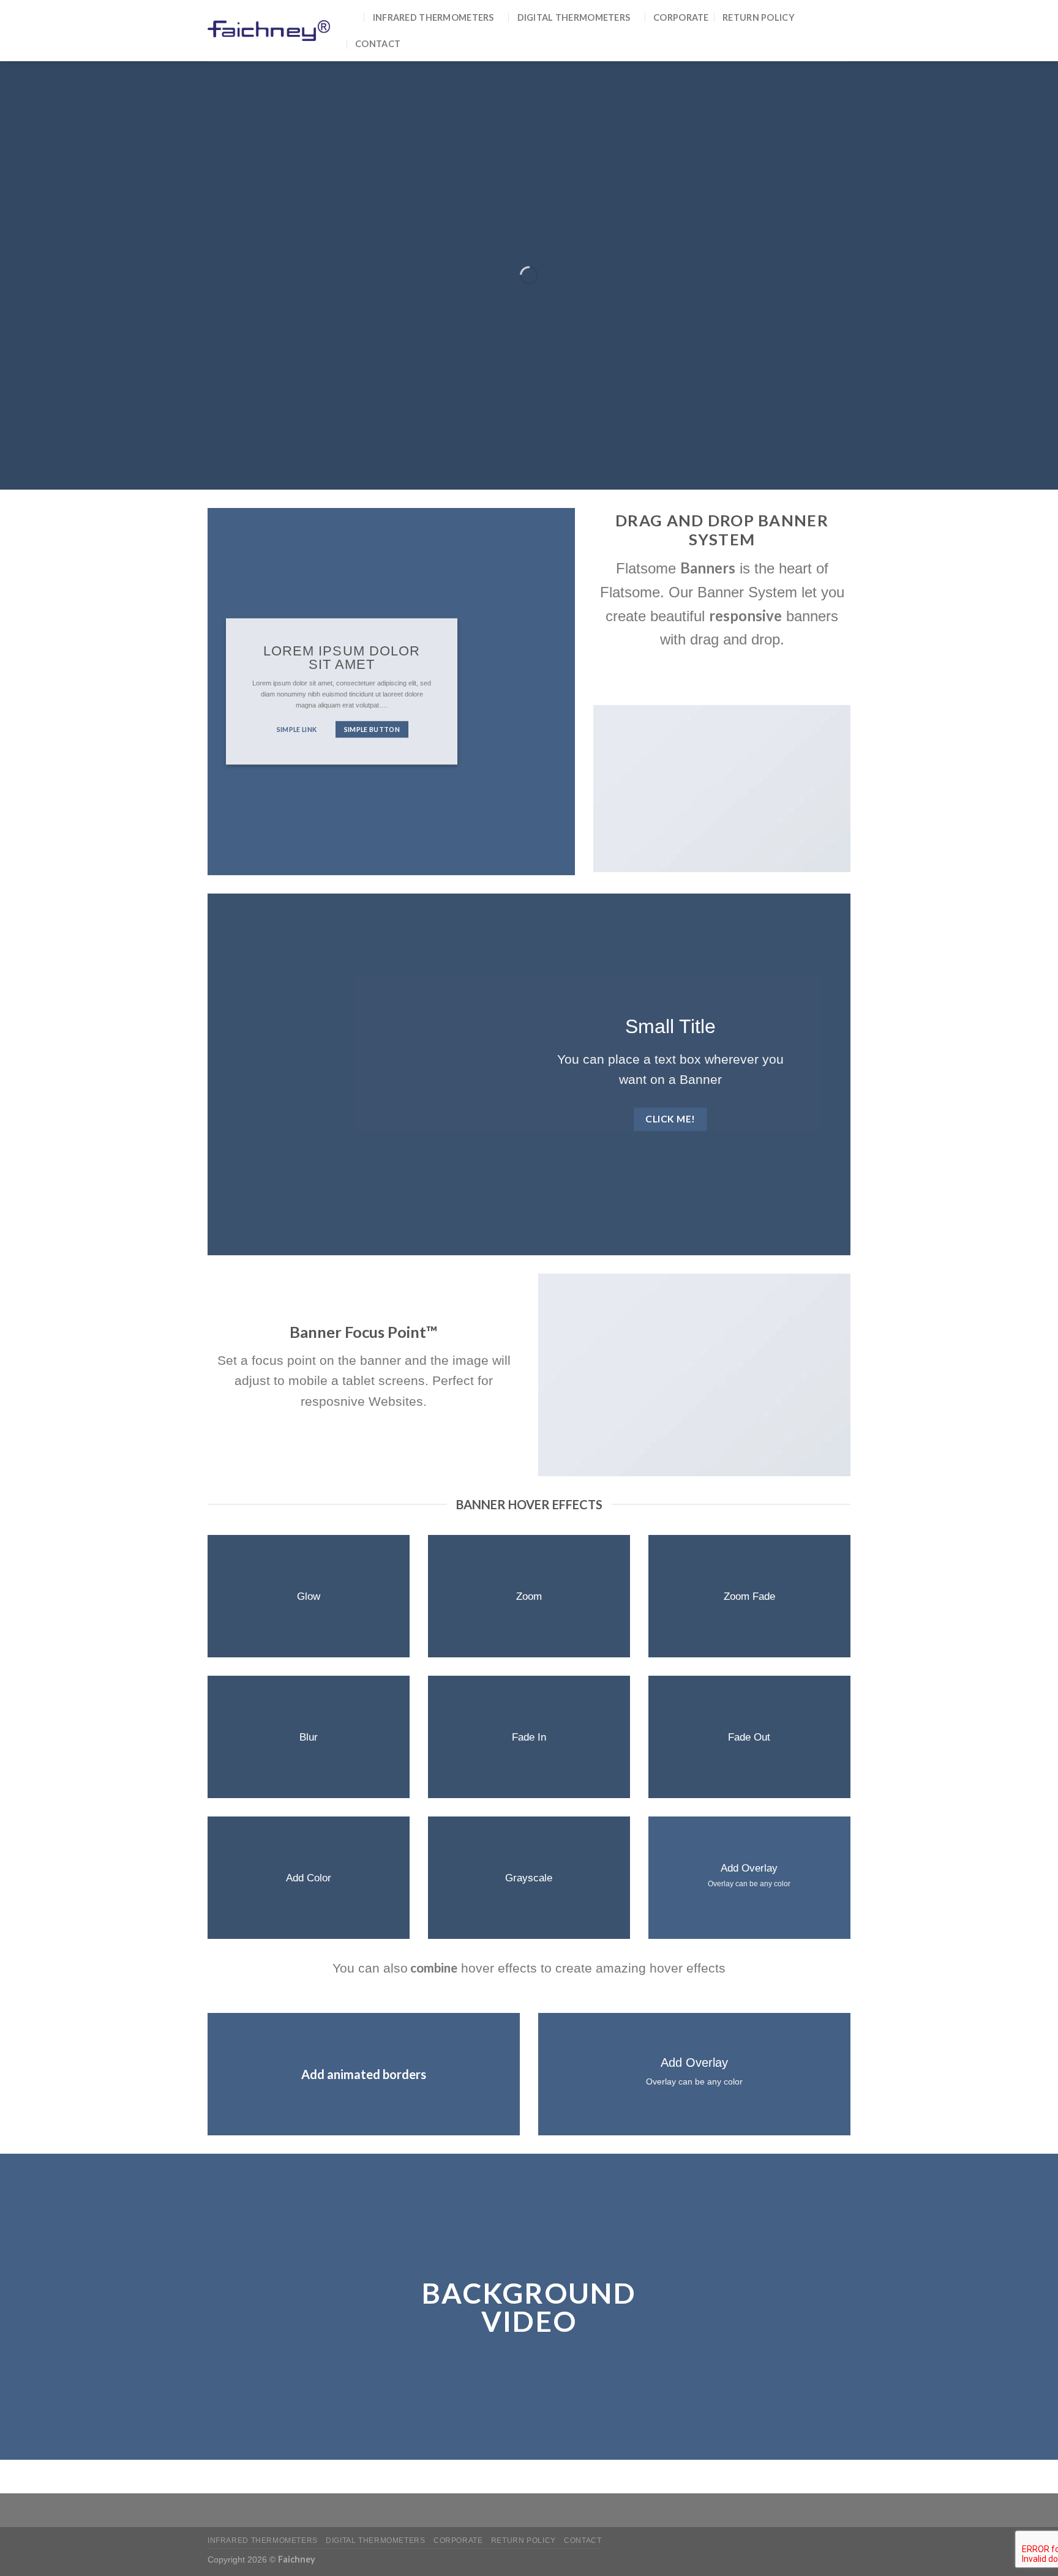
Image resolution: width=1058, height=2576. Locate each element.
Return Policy (759, 17)
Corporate (681, 17)
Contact (378, 44)
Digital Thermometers (574, 17)
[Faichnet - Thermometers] (269, 30)
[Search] (354, 17)
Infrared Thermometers (433, 17)
